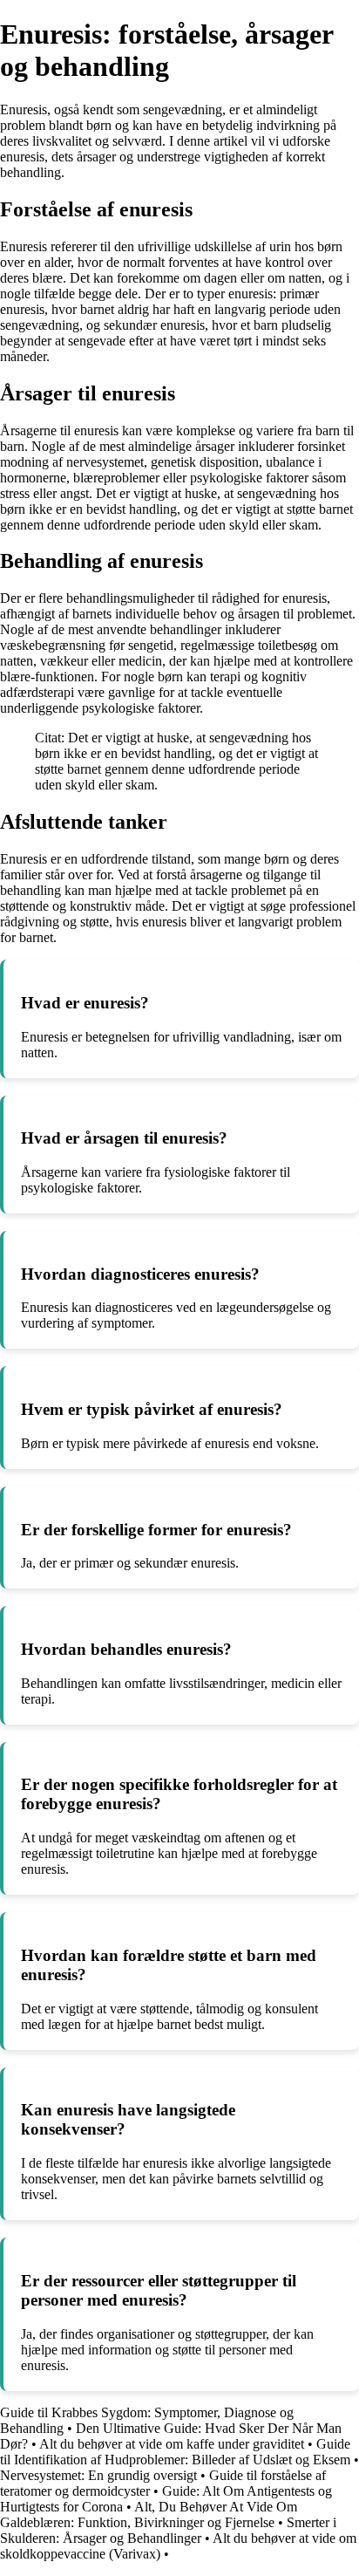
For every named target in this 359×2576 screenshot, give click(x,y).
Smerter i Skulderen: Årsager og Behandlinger (168, 2530)
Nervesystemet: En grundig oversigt (98, 2475)
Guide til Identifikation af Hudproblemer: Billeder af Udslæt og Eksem (175, 2452)
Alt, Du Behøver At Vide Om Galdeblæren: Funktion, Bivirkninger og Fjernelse (149, 2515)
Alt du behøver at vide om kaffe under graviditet (172, 2444)
